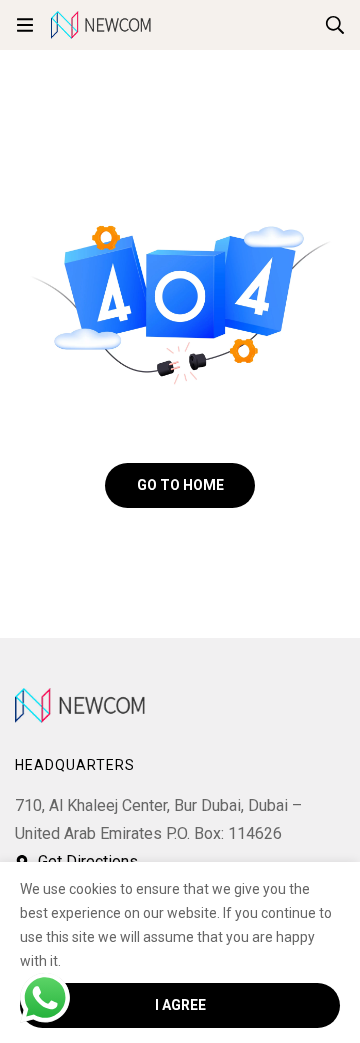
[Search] (335, 25)
